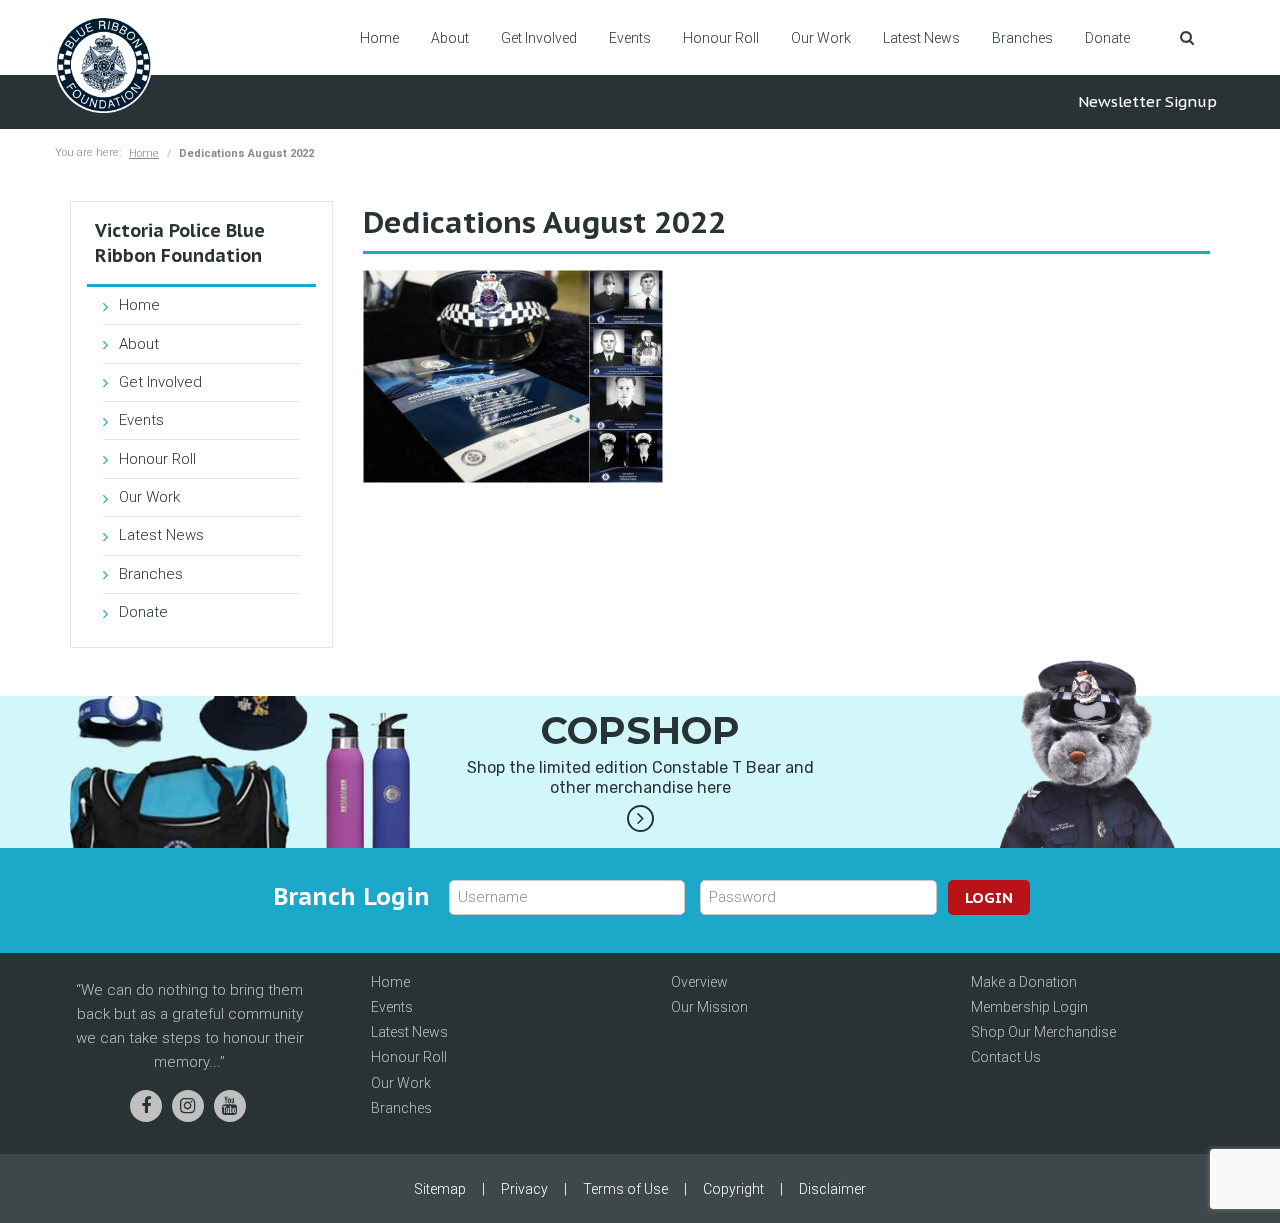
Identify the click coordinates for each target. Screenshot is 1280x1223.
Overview (699, 982)
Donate (1107, 38)
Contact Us (1006, 1057)
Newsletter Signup (1147, 101)
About (450, 38)
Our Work (821, 38)
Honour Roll (721, 38)
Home (379, 38)
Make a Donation (1024, 982)
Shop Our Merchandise (1043, 1032)
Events (630, 38)
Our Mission (709, 1007)
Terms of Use (625, 1189)
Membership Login (1029, 1007)
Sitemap (440, 1189)
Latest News (921, 38)
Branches (1022, 38)
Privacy (524, 1189)
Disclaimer (832, 1189)
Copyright (733, 1189)
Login (989, 897)
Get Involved (539, 38)
